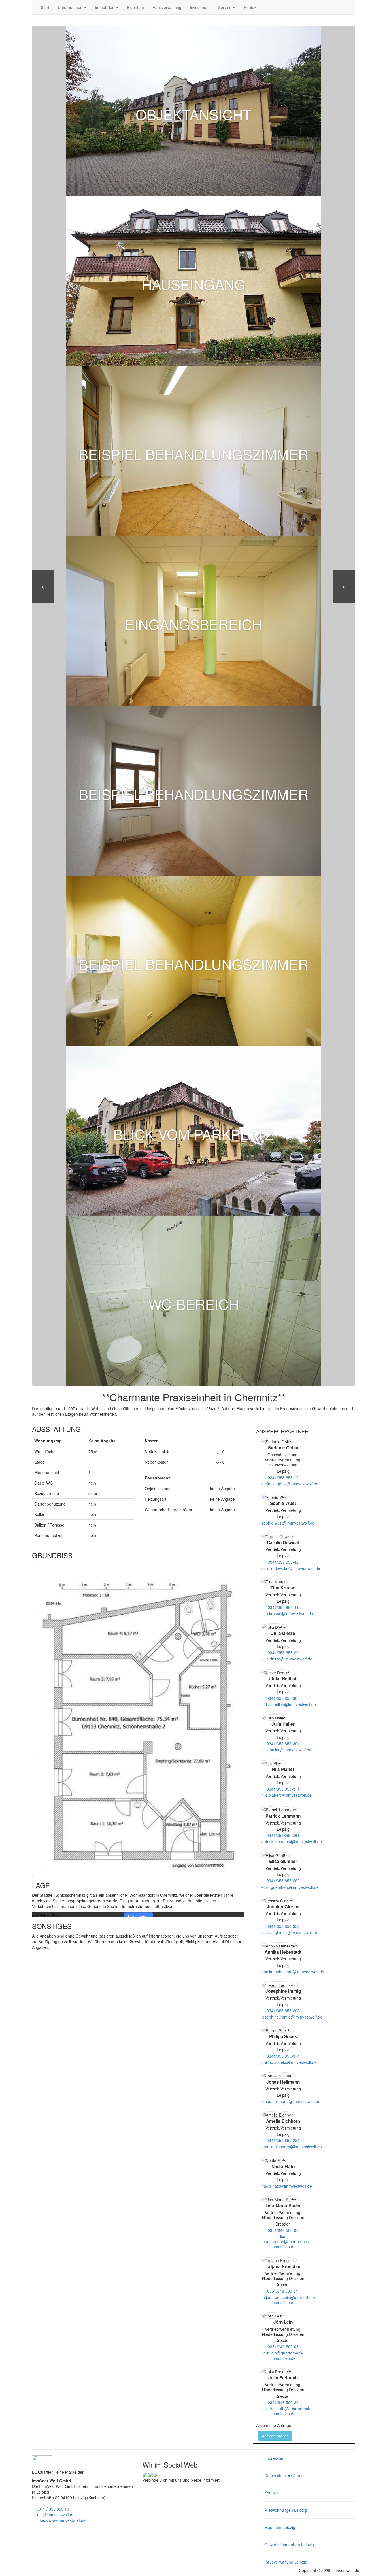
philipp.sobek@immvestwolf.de (289, 2062)
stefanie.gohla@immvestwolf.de (290, 1484)
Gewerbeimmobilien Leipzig (289, 2545)
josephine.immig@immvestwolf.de (292, 2017)
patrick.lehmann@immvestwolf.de (292, 1841)
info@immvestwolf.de (55, 2515)
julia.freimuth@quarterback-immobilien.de (286, 2411)
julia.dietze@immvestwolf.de (287, 1659)
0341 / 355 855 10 (52, 2509)
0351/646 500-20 (283, 2402)
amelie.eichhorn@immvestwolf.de (292, 2147)
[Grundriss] (138, 1719)
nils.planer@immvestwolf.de (287, 1795)
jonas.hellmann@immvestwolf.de (291, 2101)
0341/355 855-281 (283, 2140)
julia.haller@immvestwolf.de (286, 1750)
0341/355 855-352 (283, 1926)
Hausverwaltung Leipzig (286, 2562)
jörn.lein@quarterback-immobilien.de (283, 2355)
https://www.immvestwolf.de (60, 2520)
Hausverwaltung (167, 7)
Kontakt (251, 7)
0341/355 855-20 (283, 1653)
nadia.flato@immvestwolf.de (287, 2186)
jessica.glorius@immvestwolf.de (290, 1932)
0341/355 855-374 (283, 2056)
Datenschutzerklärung (284, 2475)
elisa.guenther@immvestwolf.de (290, 1887)
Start (45, 7)
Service (225, 7)
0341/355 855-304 (283, 1698)
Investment (200, 7)
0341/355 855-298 (283, 2011)
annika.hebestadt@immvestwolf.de (293, 1972)
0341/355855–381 (283, 1835)
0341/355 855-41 (283, 1607)
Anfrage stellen (275, 2436)
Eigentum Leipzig (280, 2527)
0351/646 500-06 (283, 2230)
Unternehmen (71, 7)
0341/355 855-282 (283, 1881)
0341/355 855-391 (283, 1743)
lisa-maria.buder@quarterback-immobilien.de (286, 2241)
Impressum (274, 2458)
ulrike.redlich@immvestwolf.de (289, 1704)
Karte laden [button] (138, 1917)
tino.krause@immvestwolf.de (287, 1613)
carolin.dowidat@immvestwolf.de (291, 1568)
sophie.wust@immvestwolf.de (288, 1523)
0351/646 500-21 (283, 2291)
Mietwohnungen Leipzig (286, 2510)
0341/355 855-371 (283, 1789)
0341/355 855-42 (283, 1562)
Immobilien (105, 7)
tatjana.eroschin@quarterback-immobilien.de (289, 2300)
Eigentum (135, 7)
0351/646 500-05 (283, 2347)
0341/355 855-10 (283, 1478)
